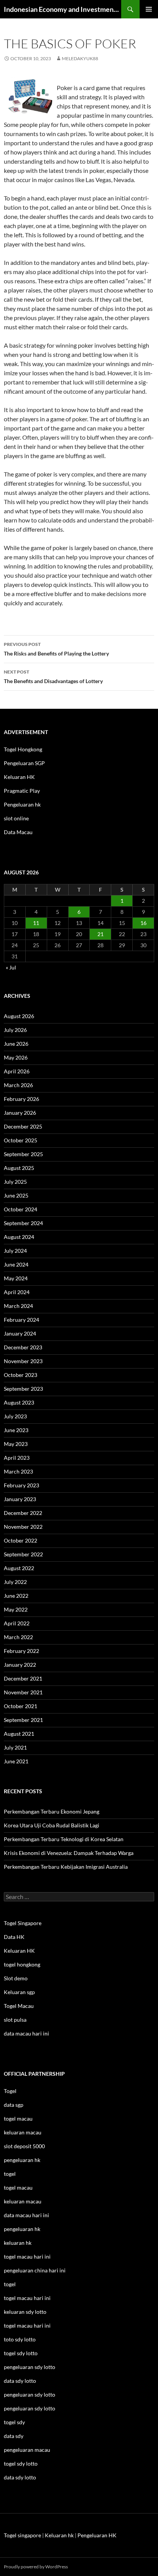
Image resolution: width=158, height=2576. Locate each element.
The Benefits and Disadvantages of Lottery (53, 677)
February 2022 (21, 1651)
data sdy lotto (20, 2477)
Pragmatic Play (22, 791)
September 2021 (23, 1720)
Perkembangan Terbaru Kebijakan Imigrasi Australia (66, 1867)
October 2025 (21, 1140)
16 (143, 923)
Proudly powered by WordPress (36, 2567)
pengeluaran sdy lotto (30, 2394)
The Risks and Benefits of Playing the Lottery (56, 649)
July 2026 (15, 1030)
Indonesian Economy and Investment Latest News (63, 9)
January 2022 (20, 1665)
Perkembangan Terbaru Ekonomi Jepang (52, 1811)
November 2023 (23, 1361)
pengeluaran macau (27, 2450)
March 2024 (18, 1306)
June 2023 (16, 1430)
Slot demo (16, 1978)
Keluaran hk (59, 2535)
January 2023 (20, 1499)
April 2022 (17, 1623)
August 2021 (19, 1734)
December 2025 (23, 1126)
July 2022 (15, 1582)
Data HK (14, 1937)
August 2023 (19, 1402)
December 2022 (23, 1513)
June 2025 (16, 1195)
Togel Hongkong (23, 749)
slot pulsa (15, 2020)
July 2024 (15, 1251)
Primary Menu (149, 9)
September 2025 (23, 1154)
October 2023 (21, 1375)
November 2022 (23, 1527)
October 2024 (21, 1209)
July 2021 (15, 1747)
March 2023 (18, 1471)
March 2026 (18, 1085)
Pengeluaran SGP (24, 763)
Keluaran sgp (19, 1992)
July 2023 (15, 1416)
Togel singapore (22, 2535)
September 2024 (23, 1223)
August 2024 (19, 1237)
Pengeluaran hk (22, 804)
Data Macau (18, 832)
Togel (10, 2091)
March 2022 (18, 1637)
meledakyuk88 (80, 58)
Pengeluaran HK (97, 2535)
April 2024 (17, 1292)
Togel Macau (19, 2006)
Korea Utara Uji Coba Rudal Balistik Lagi (52, 1825)
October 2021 (21, 1706)
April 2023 (17, 1458)
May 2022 (16, 1609)
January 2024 (20, 1333)
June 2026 (16, 1044)
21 (100, 934)
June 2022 (16, 1596)
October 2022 (21, 1540)
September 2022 (23, 1554)
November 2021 (23, 1692)
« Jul (11, 967)
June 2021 (16, 1761)
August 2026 (19, 1016)
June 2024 (16, 1264)
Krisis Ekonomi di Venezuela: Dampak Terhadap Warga (69, 1853)
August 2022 (19, 1568)
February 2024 (21, 1320)
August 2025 (19, 1168)
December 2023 (23, 1347)
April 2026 (17, 1071)
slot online (16, 818)
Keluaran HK (19, 777)
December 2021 (23, 1678)
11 (36, 923)
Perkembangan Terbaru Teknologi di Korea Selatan (64, 1839)
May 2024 (16, 1278)
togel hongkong (22, 1964)
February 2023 (21, 1485)
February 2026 (21, 1099)
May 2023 (16, 1444)
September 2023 (23, 1389)
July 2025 (15, 1182)
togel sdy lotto (21, 2463)
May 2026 (16, 1057)
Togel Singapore (23, 1923)
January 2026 (20, 1113)
